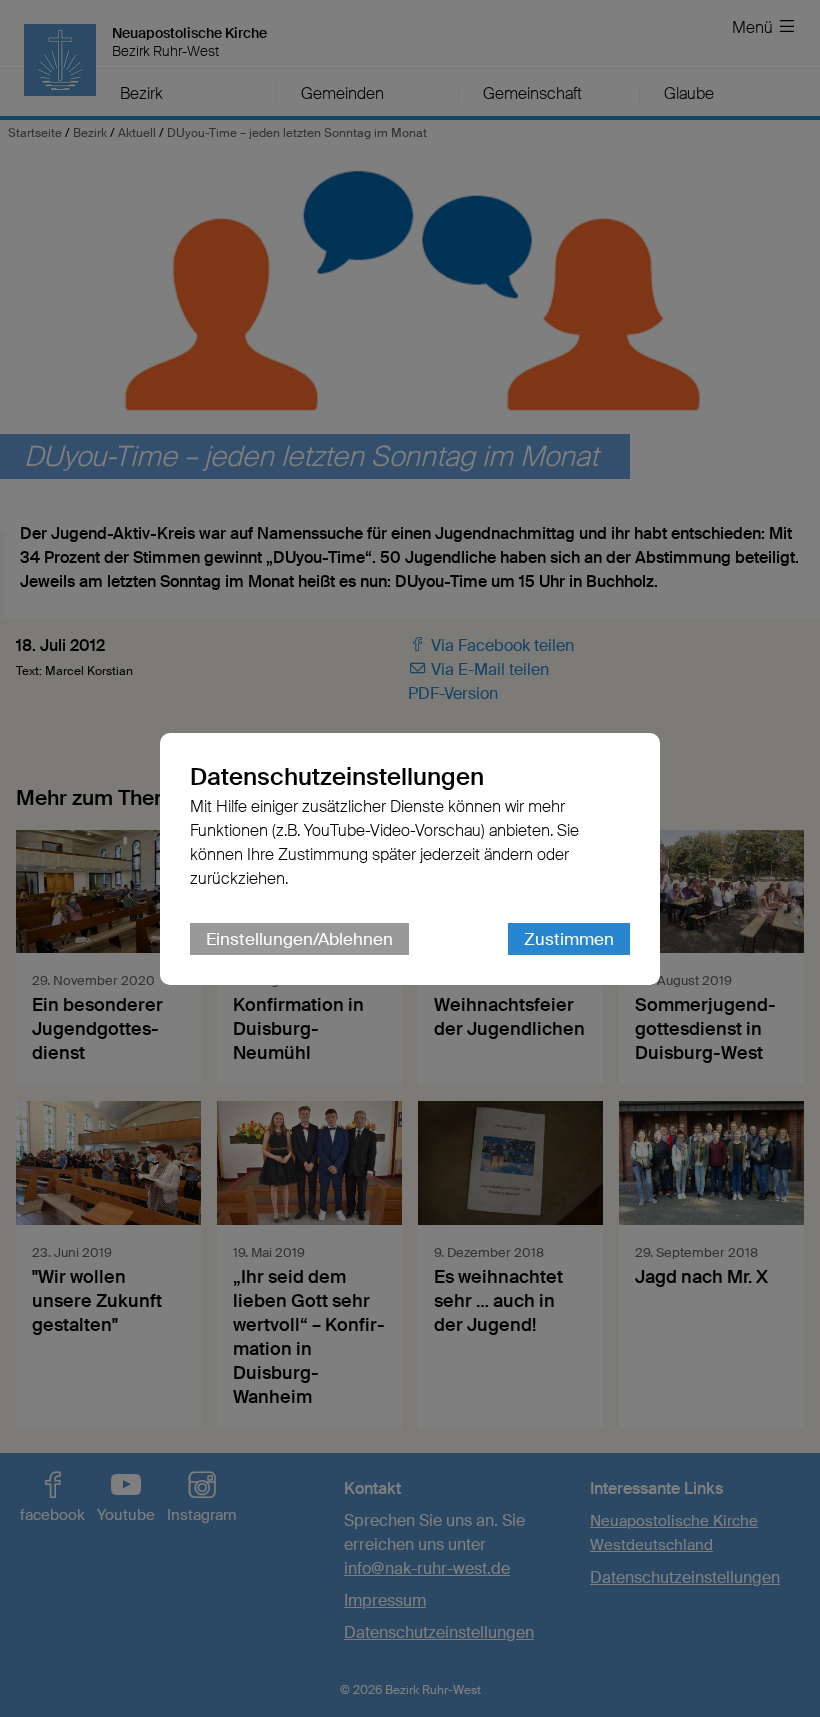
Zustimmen (569, 939)
